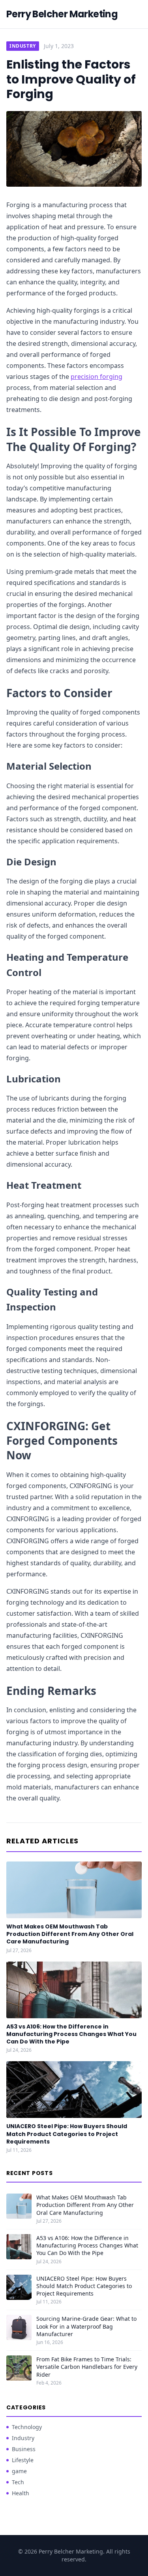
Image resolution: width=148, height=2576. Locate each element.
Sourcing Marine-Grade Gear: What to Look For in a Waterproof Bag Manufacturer (86, 2326)
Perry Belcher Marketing (62, 14)
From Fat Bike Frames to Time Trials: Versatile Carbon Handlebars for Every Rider (87, 2367)
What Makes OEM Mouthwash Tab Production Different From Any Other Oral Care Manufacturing (70, 1934)
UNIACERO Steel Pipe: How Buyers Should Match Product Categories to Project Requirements (67, 2134)
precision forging (96, 377)
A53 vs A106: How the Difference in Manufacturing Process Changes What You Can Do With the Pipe (71, 2034)
